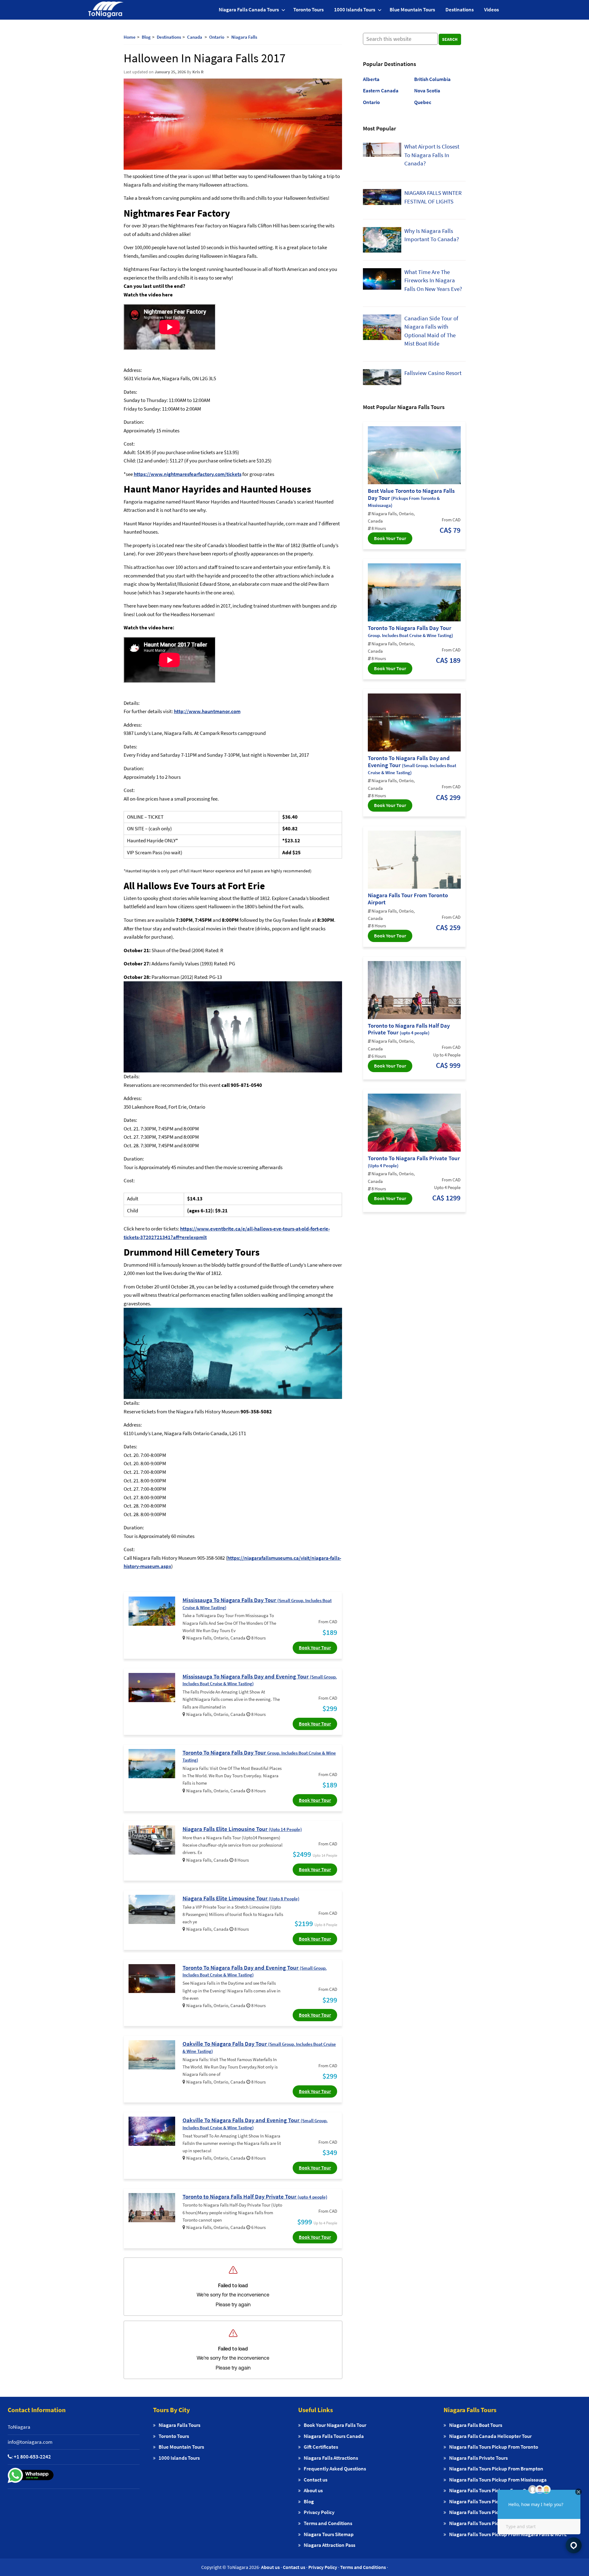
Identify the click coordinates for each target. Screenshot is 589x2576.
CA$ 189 (448, 660)
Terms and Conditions (328, 2523)
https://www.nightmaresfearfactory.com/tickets (188, 474)
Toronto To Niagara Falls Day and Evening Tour (255, 1971)
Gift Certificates (321, 2447)
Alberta (371, 79)
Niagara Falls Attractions (331, 2458)
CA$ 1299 (446, 1198)
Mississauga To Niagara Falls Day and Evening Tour (260, 1680)
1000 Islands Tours (355, 10)
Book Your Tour (315, 1647)
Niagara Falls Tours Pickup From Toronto (494, 2447)
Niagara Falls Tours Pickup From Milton (492, 2501)
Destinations (460, 10)
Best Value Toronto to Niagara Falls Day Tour (411, 498)
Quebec (423, 102)
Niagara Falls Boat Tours (476, 2425)
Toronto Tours (308, 10)
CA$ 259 (448, 927)
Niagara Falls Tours (179, 2425)
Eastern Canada (381, 91)
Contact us (316, 2480)
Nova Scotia (427, 91)
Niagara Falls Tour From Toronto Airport (408, 899)
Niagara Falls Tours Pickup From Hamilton (495, 2512)
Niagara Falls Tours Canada (334, 2436)
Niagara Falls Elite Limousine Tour (242, 1829)
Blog (309, 2501)
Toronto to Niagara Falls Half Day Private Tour (255, 2196)
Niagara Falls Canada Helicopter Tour (490, 2436)
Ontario (371, 102)
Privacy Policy (319, 2512)
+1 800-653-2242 (32, 2457)
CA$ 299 (448, 797)
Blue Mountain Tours (412, 10)
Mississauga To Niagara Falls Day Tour (257, 1603)
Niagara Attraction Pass (329, 2545)
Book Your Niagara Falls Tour (335, 2425)
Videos (491, 10)
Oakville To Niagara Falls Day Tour (259, 2047)
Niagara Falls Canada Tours (249, 10)
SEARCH (450, 39)
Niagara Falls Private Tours (478, 2458)
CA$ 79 (450, 530)
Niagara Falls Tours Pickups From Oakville (495, 2490)
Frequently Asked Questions (335, 2469)
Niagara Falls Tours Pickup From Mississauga (498, 2480)
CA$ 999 (448, 1065)
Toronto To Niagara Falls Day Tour (259, 1756)
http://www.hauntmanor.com (207, 711)
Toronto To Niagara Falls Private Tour (414, 1161)
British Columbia (432, 79)
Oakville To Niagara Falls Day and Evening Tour (255, 2123)
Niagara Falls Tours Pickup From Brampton (496, 2469)
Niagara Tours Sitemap (329, 2534)
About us (313, 2490)
